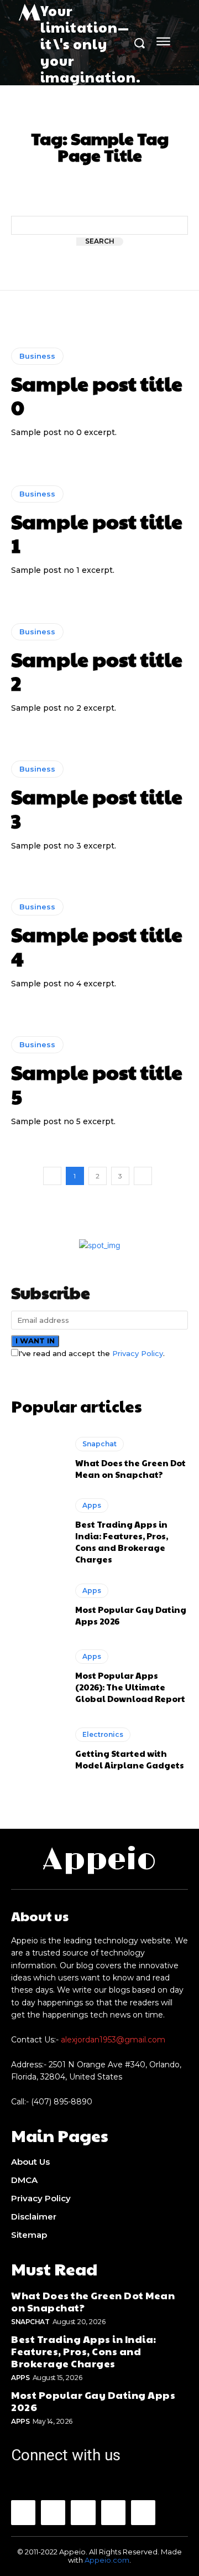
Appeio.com (107, 2560)
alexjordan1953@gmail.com (113, 2040)
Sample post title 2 (97, 671)
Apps (92, 1505)
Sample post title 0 (97, 395)
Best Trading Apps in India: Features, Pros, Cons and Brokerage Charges (122, 1542)
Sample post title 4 (97, 946)
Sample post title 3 (97, 808)
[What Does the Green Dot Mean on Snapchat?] (38, 1458)
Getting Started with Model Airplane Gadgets (130, 1759)
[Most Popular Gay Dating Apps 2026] (38, 1605)
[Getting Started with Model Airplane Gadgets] (38, 1749)
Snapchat (99, 1444)
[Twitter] (143, 2512)
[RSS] (113, 2512)
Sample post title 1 (97, 533)
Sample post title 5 (97, 1083)
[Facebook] (23, 2512)
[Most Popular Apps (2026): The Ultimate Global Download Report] (38, 1677)
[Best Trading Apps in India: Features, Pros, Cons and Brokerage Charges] (38, 1530)
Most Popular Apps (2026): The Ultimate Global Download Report (130, 1687)
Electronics (103, 1734)
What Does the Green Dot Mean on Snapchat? (130, 1468)
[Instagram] (53, 2512)
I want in (35, 1341)
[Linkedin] (83, 2512)
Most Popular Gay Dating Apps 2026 (93, 2401)
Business (37, 356)
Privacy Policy (138, 1353)
